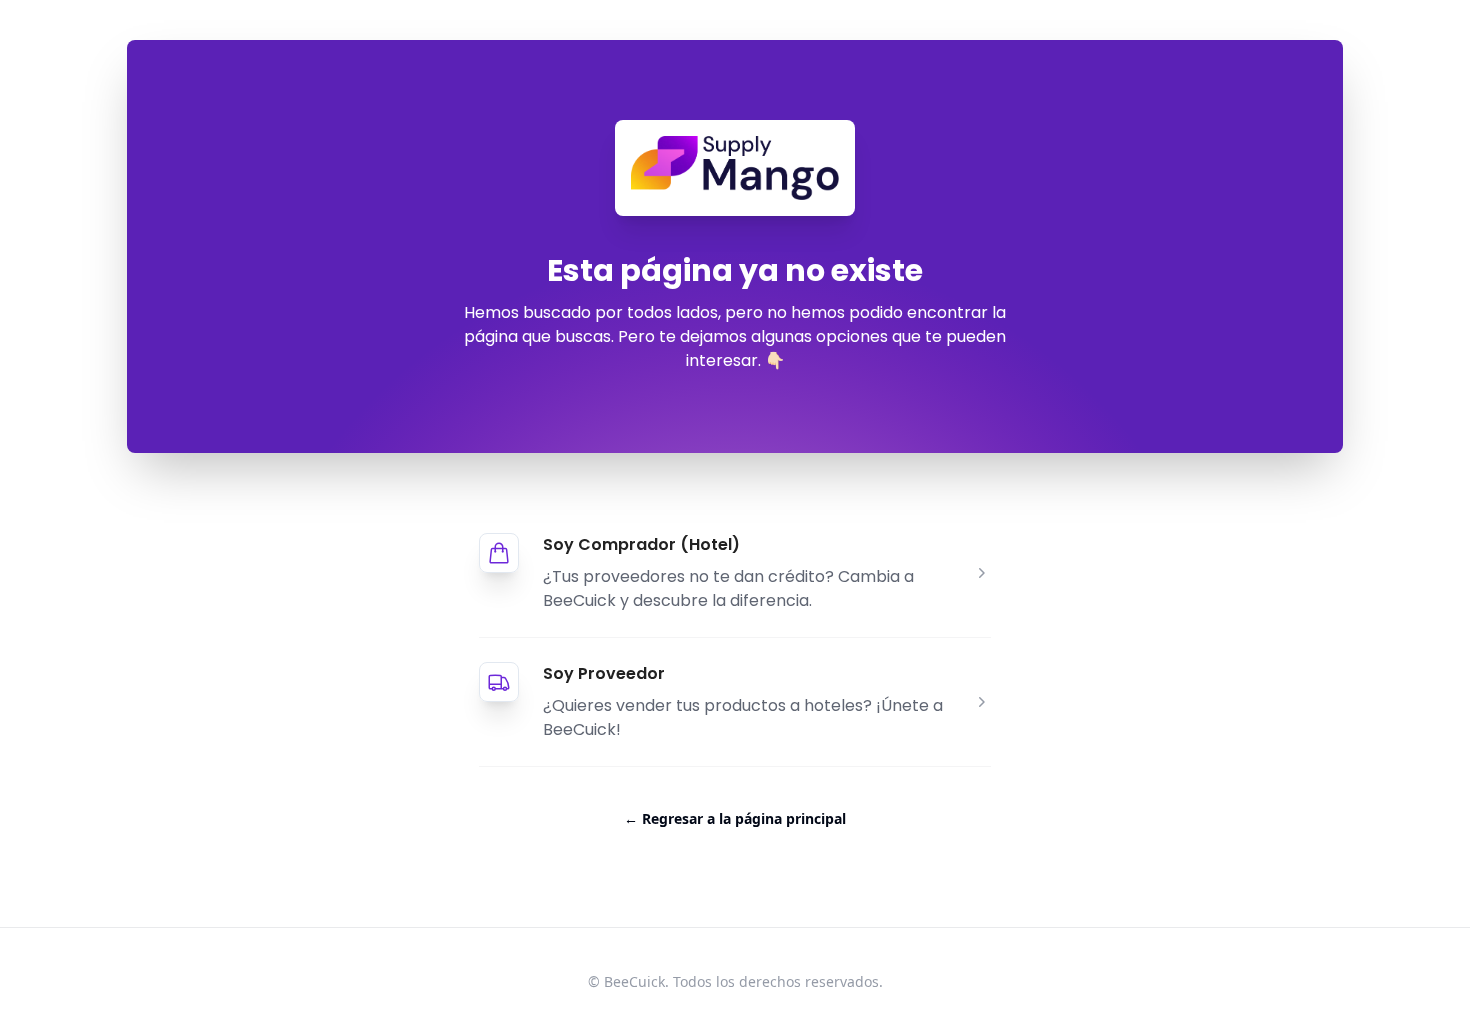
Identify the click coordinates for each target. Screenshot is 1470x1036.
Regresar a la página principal (735, 818)
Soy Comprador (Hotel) (641, 544)
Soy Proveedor (604, 673)
